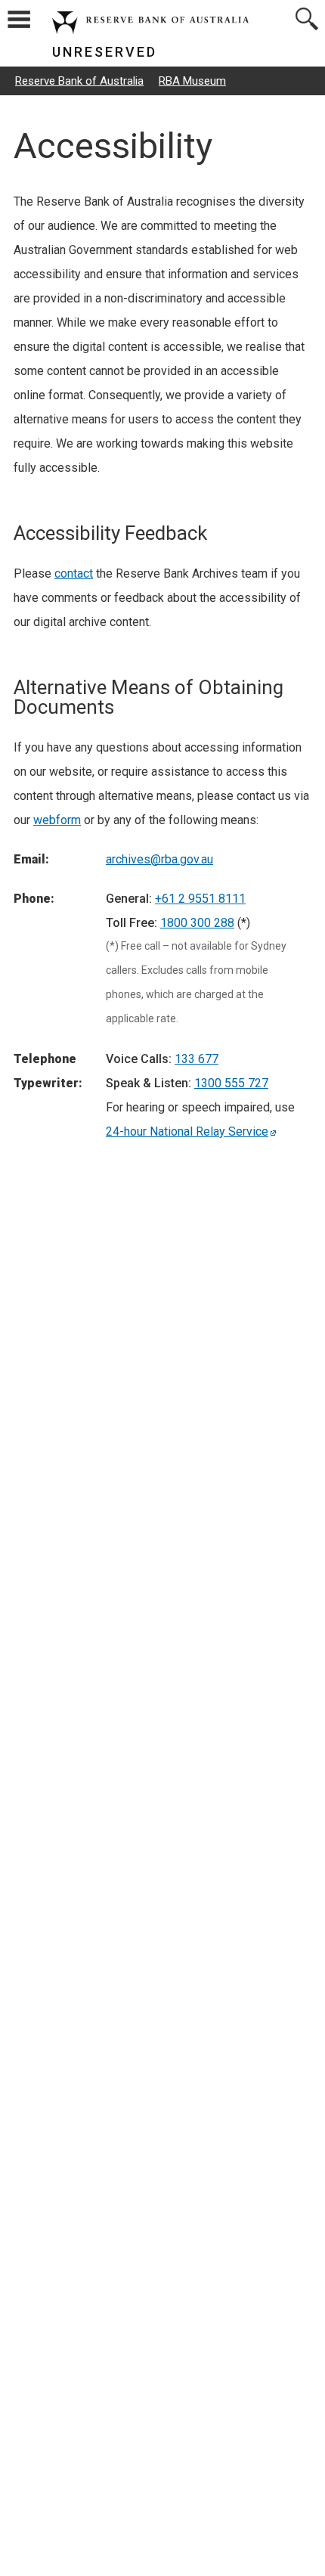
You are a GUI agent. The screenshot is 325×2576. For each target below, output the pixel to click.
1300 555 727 (231, 1083)
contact (74, 573)
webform (57, 820)
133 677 (197, 1059)
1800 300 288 (197, 923)
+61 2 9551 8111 (200, 899)
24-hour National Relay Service (187, 1131)
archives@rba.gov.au (159, 859)
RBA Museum (192, 81)
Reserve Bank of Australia (79, 81)
